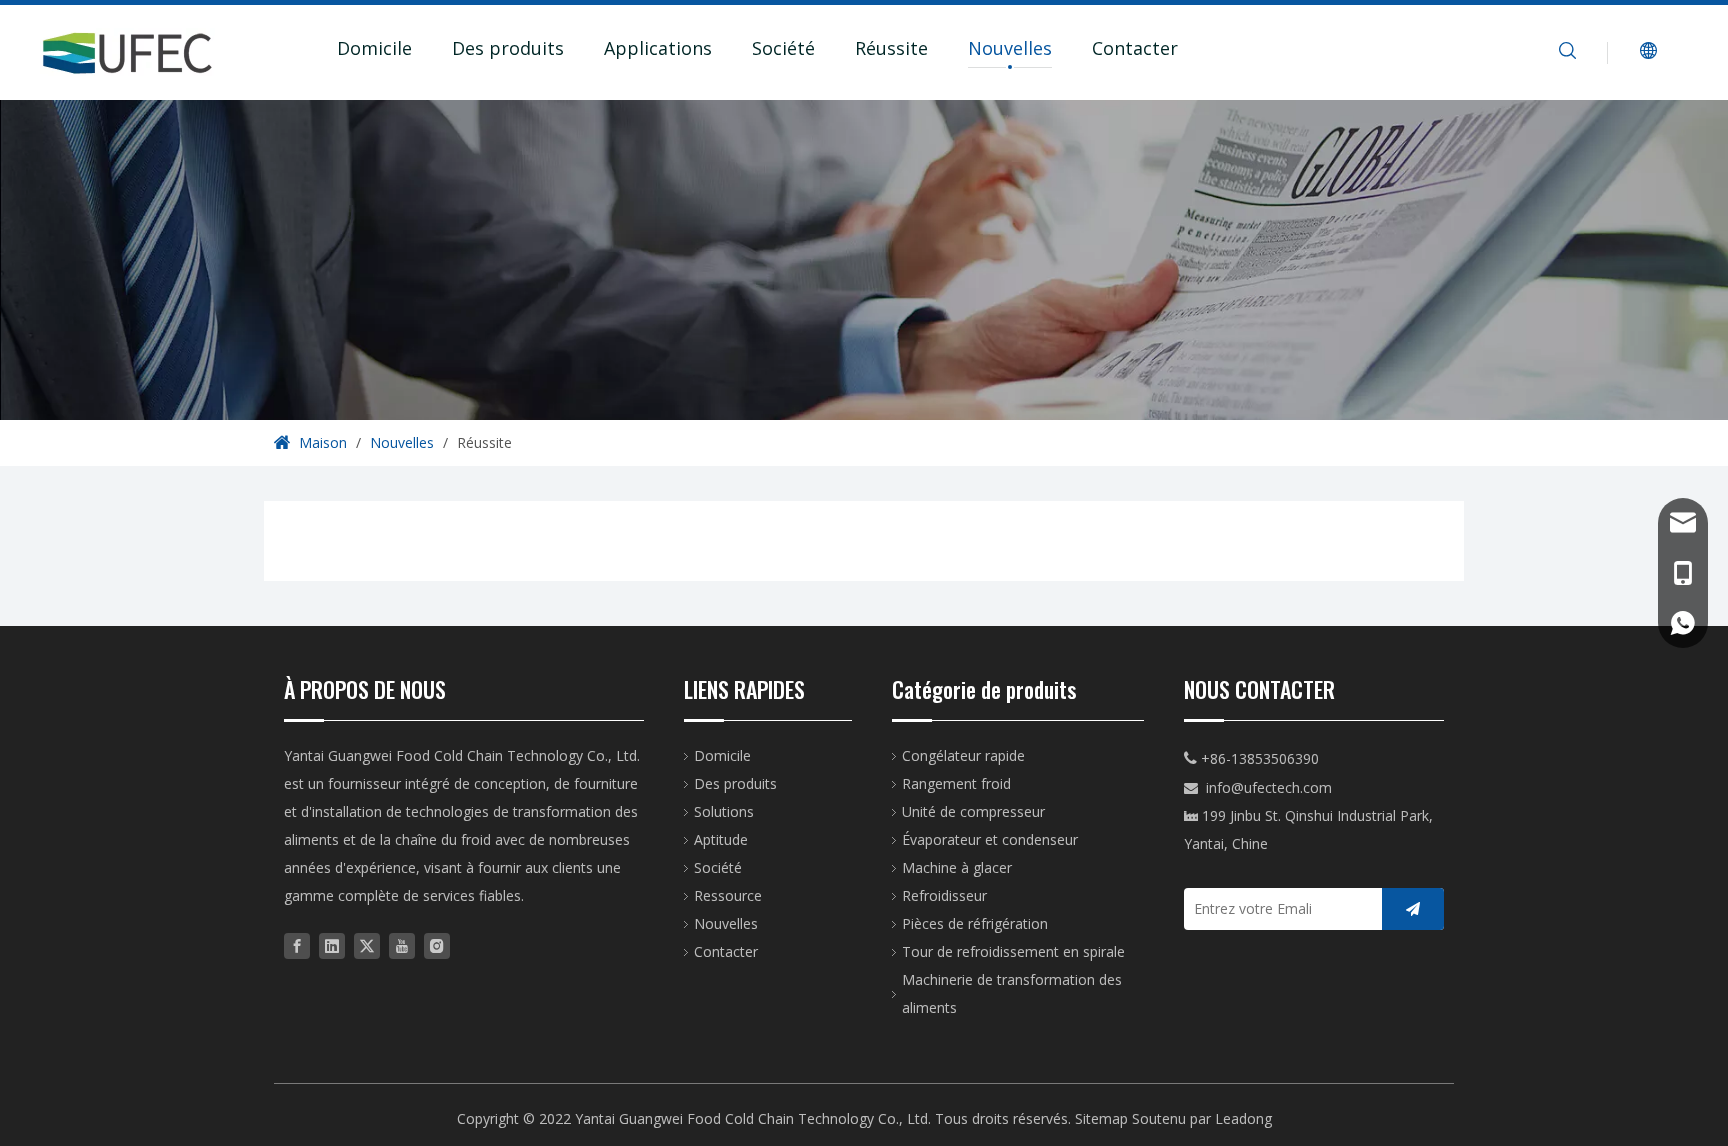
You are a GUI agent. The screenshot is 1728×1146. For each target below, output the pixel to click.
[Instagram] (437, 944)
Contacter (1135, 48)
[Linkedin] (332, 944)
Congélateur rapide (963, 755)
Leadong (1243, 1118)
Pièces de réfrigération (975, 923)
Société (783, 48)
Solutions (724, 811)
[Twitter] (367, 944)
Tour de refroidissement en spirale (1013, 951)
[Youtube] (402, 944)
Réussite (891, 48)
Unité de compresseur (973, 811)
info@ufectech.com (1269, 787)
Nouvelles (1010, 48)
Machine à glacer (957, 867)
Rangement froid (956, 783)
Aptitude (721, 839)
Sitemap (1101, 1118)
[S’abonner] (1413, 909)
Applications (658, 48)
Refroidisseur (944, 895)
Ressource (728, 895)
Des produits (508, 48)
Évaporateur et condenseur (990, 839)
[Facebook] (297, 944)
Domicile (374, 48)
